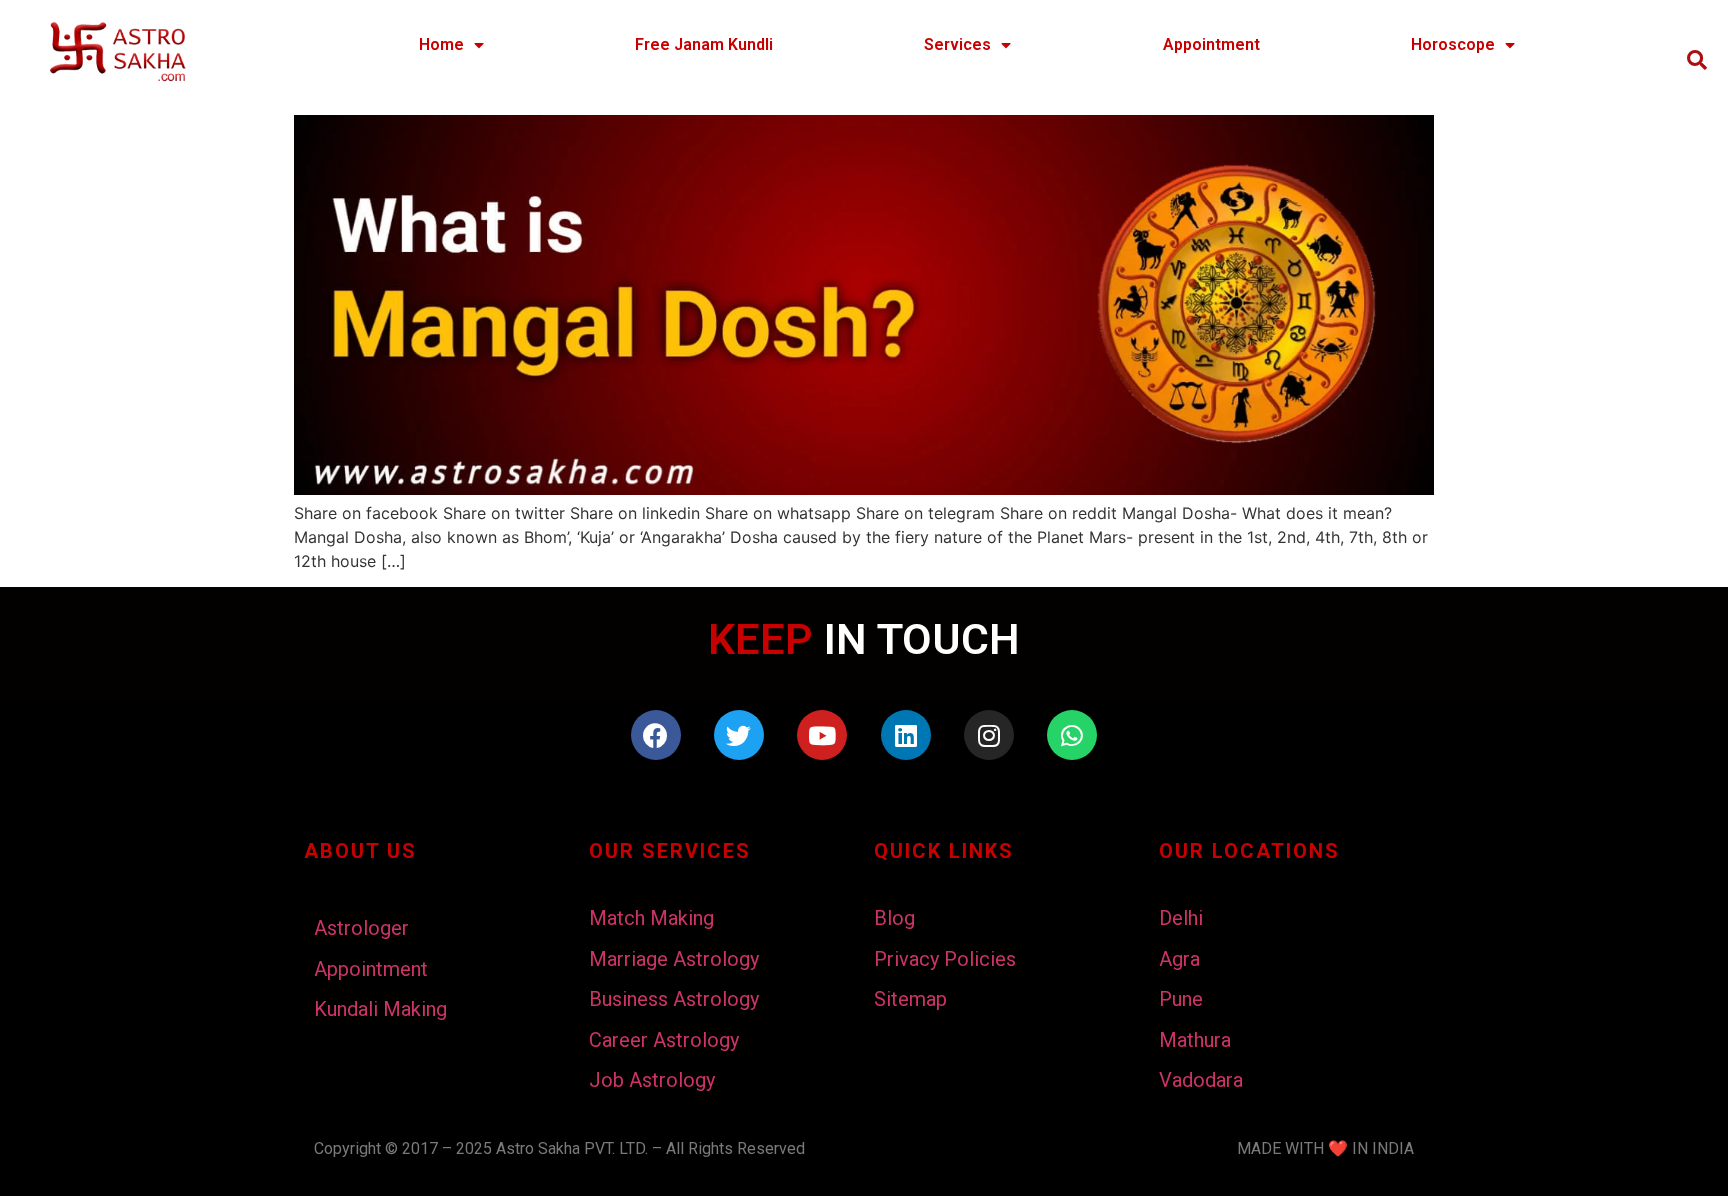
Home (441, 44)
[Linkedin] (906, 735)
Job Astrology (652, 1080)
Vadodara (1201, 1080)
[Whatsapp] (1072, 735)
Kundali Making (380, 1009)
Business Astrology (674, 999)
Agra (1179, 959)
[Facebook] (656, 735)
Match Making (651, 918)
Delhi (1181, 918)
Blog (894, 918)
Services (957, 44)
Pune (1181, 999)
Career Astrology (664, 1040)
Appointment (1211, 44)
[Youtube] (822, 735)
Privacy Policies (945, 959)
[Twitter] (739, 735)
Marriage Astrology (674, 959)
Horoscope (1453, 44)
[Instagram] (989, 735)
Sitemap (910, 999)
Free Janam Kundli (704, 44)
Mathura (1195, 1040)
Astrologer (361, 928)
